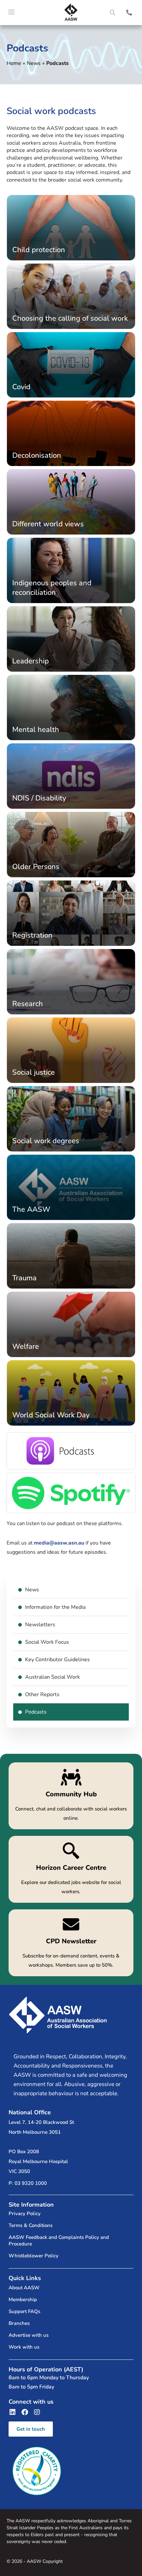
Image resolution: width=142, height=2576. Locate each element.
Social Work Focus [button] (47, 1642)
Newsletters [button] (40, 1625)
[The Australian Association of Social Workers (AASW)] (71, 12)
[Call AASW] (129, 13)
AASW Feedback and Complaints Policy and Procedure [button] (59, 2241)
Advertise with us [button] (29, 2335)
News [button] (32, 1590)
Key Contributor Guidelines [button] (57, 1660)
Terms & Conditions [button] (31, 2225)
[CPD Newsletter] (71, 1943)
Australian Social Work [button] (53, 1677)
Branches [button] (19, 2323)
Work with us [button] (24, 2347)
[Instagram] (37, 2412)
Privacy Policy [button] (25, 2214)
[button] (112, 13)
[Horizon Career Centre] (71, 1869)
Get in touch (31, 2429)
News (34, 63)
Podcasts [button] (36, 1712)
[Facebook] (25, 2412)
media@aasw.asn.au (59, 1543)
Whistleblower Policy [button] (34, 2256)
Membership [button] (23, 2300)
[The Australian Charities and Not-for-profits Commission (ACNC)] (37, 2471)
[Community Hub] (71, 1796)
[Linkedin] (13, 2412)
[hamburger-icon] (12, 13)
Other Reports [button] (42, 1694)
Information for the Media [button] (55, 1607)
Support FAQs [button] (24, 2311)
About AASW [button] (24, 2288)
